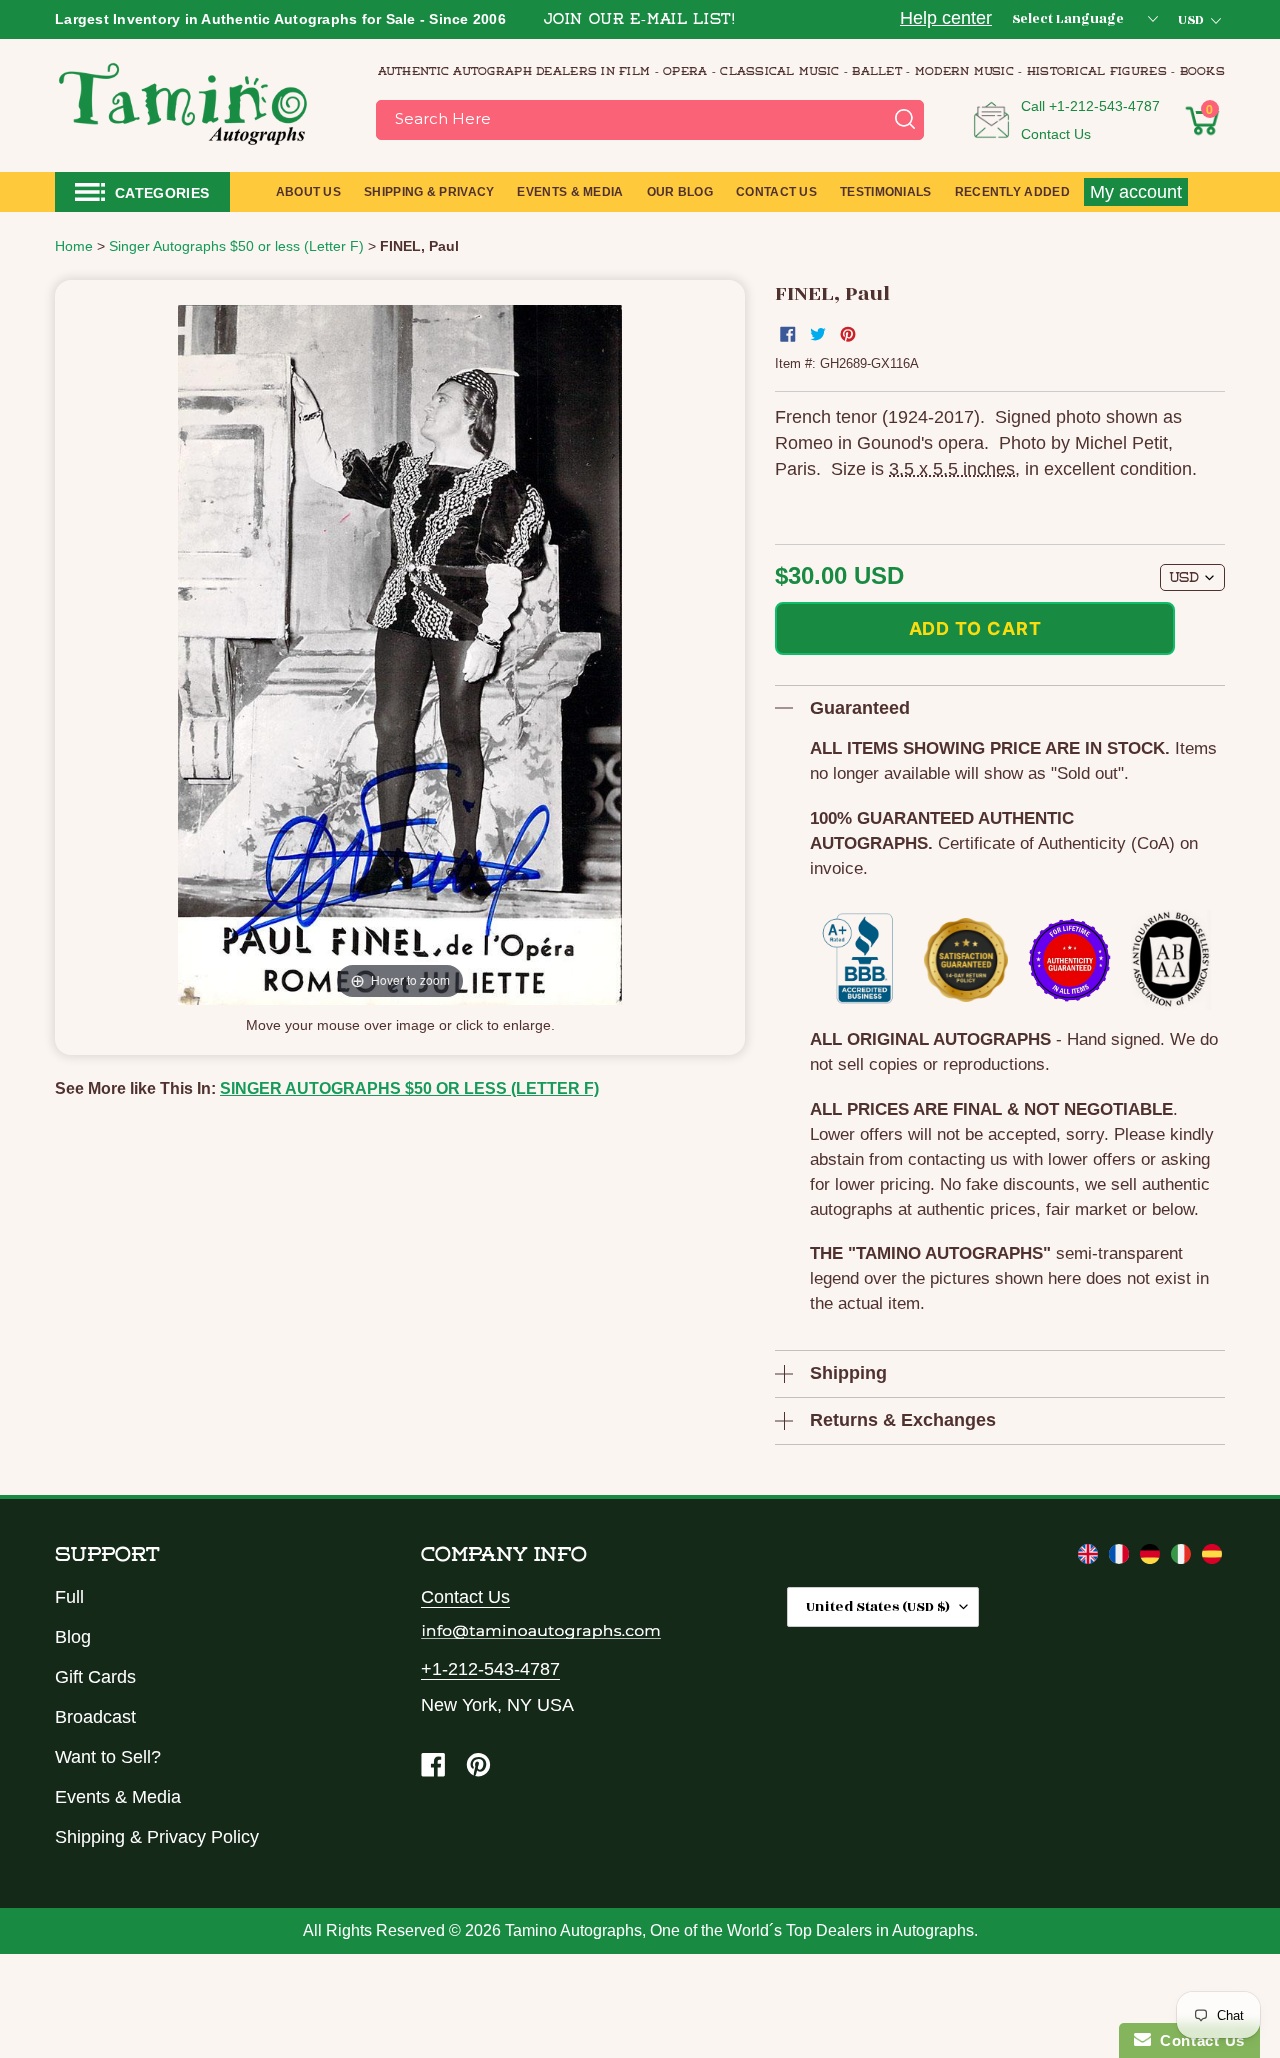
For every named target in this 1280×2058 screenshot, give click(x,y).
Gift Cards (95, 1677)
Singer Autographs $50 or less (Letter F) (409, 1088)
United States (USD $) (878, 1606)
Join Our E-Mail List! (640, 20)
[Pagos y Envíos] (1212, 1558)
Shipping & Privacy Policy (157, 1837)
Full (69, 1597)
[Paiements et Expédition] (1121, 1558)
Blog (73, 1637)
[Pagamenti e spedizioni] (1183, 1558)
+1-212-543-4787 (1104, 106)
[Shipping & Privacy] (1090, 1558)
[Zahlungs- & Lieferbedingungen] (1152, 1558)
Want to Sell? (108, 1757)
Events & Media (118, 1797)
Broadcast (95, 1717)
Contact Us (1056, 134)
